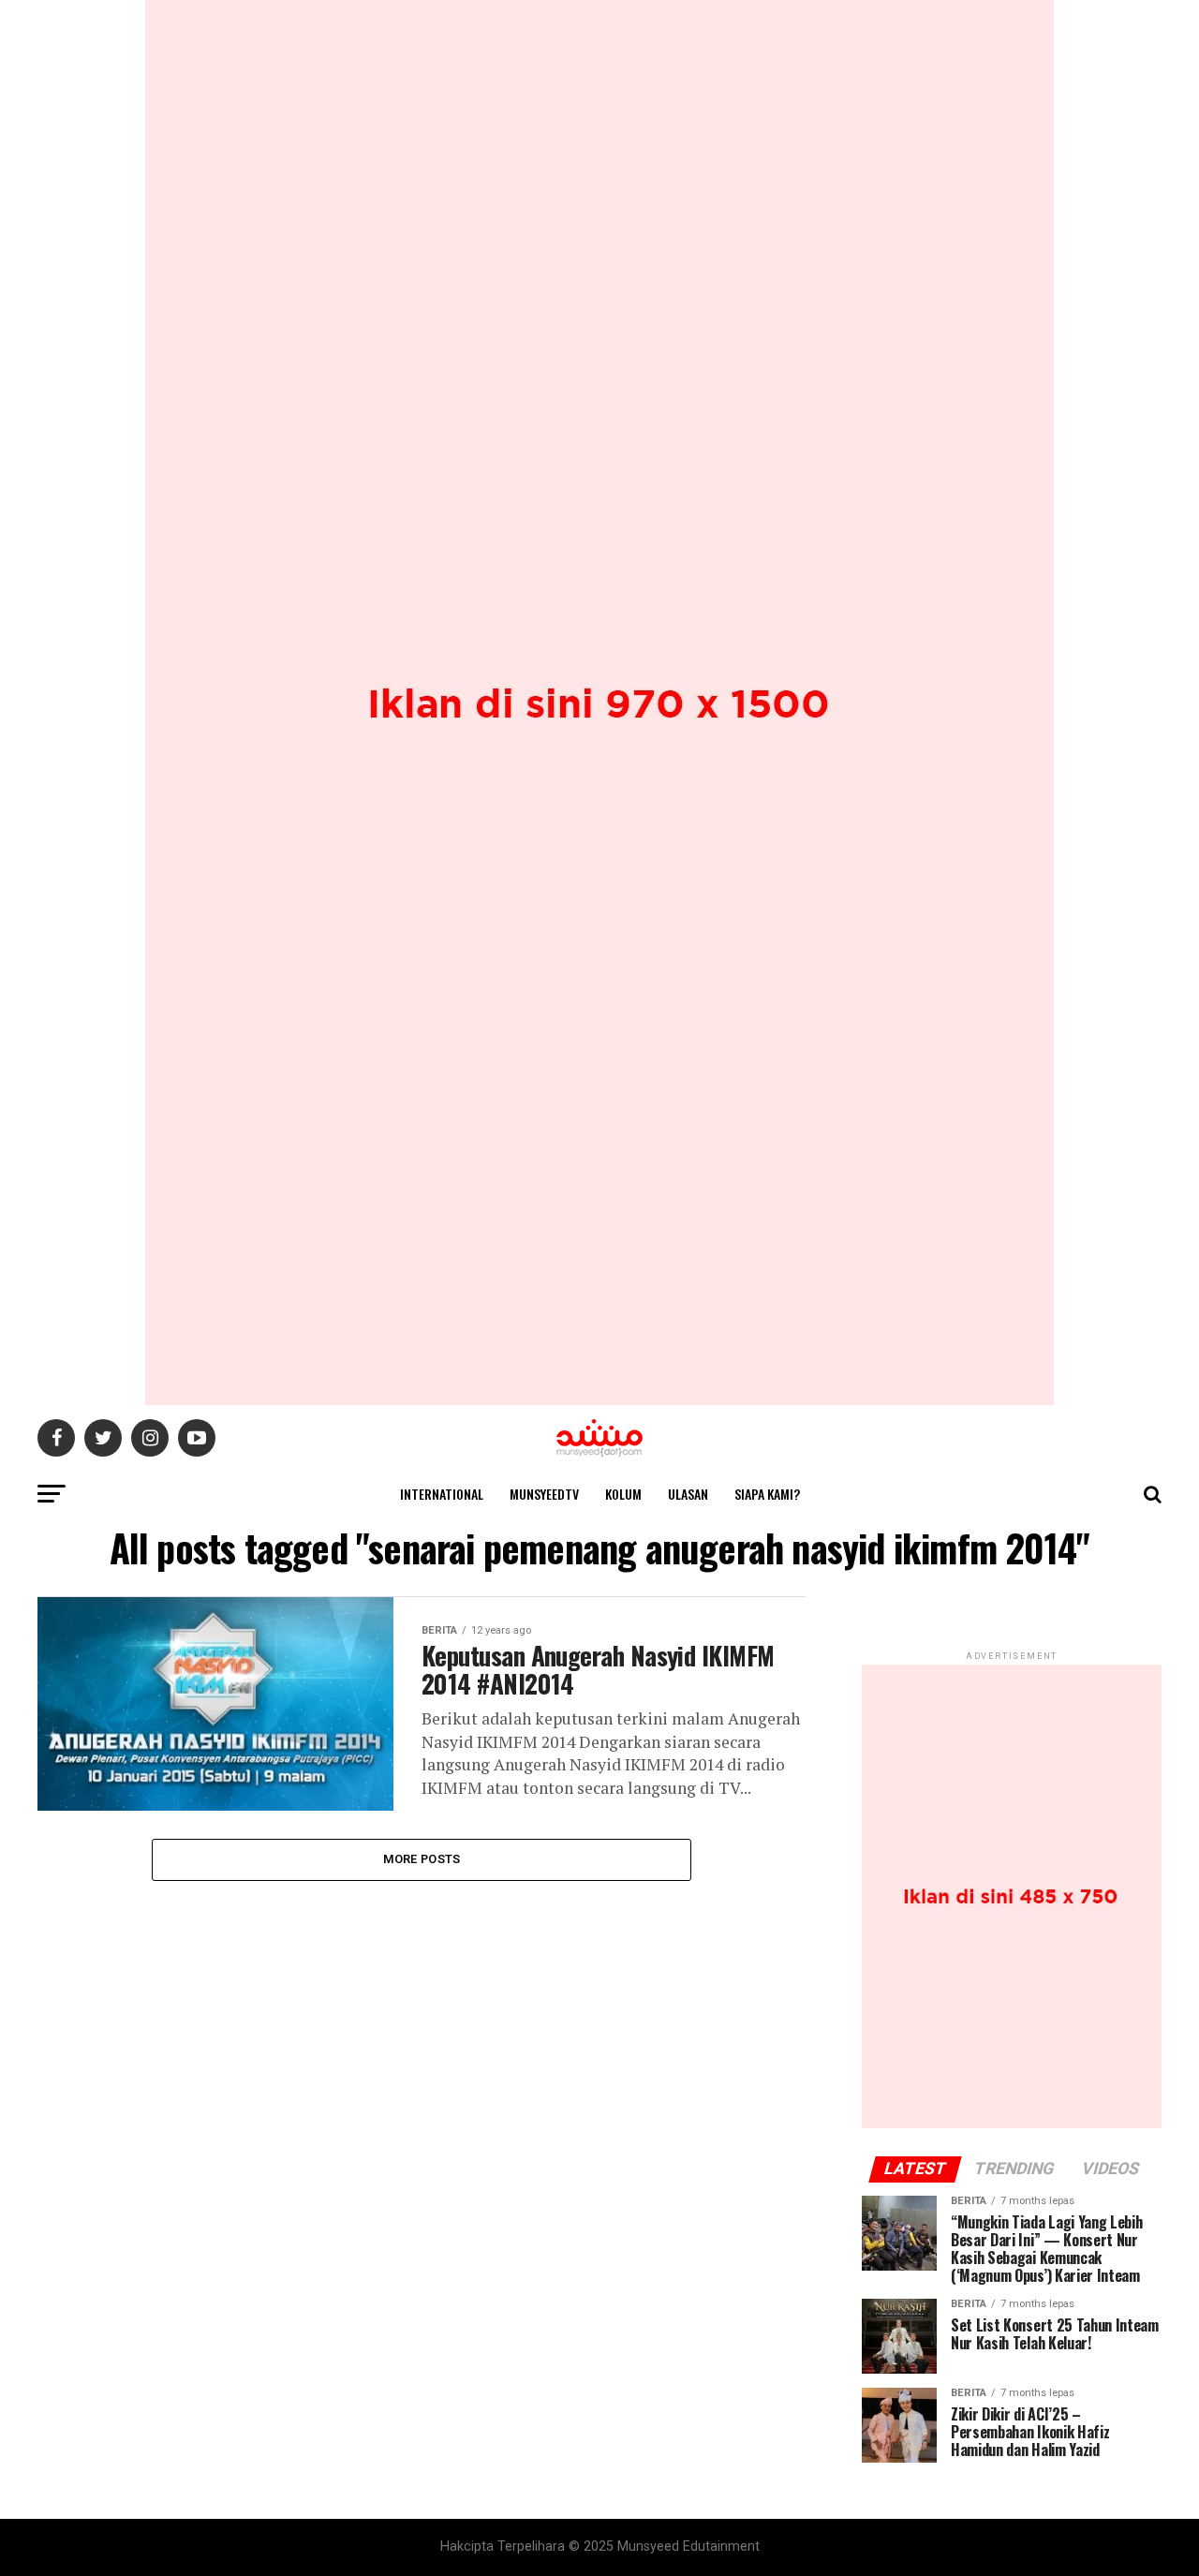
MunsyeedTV (544, 1494)
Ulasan (688, 1494)
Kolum (623, 1494)
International (442, 1494)
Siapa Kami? (767, 1494)
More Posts (422, 1859)
